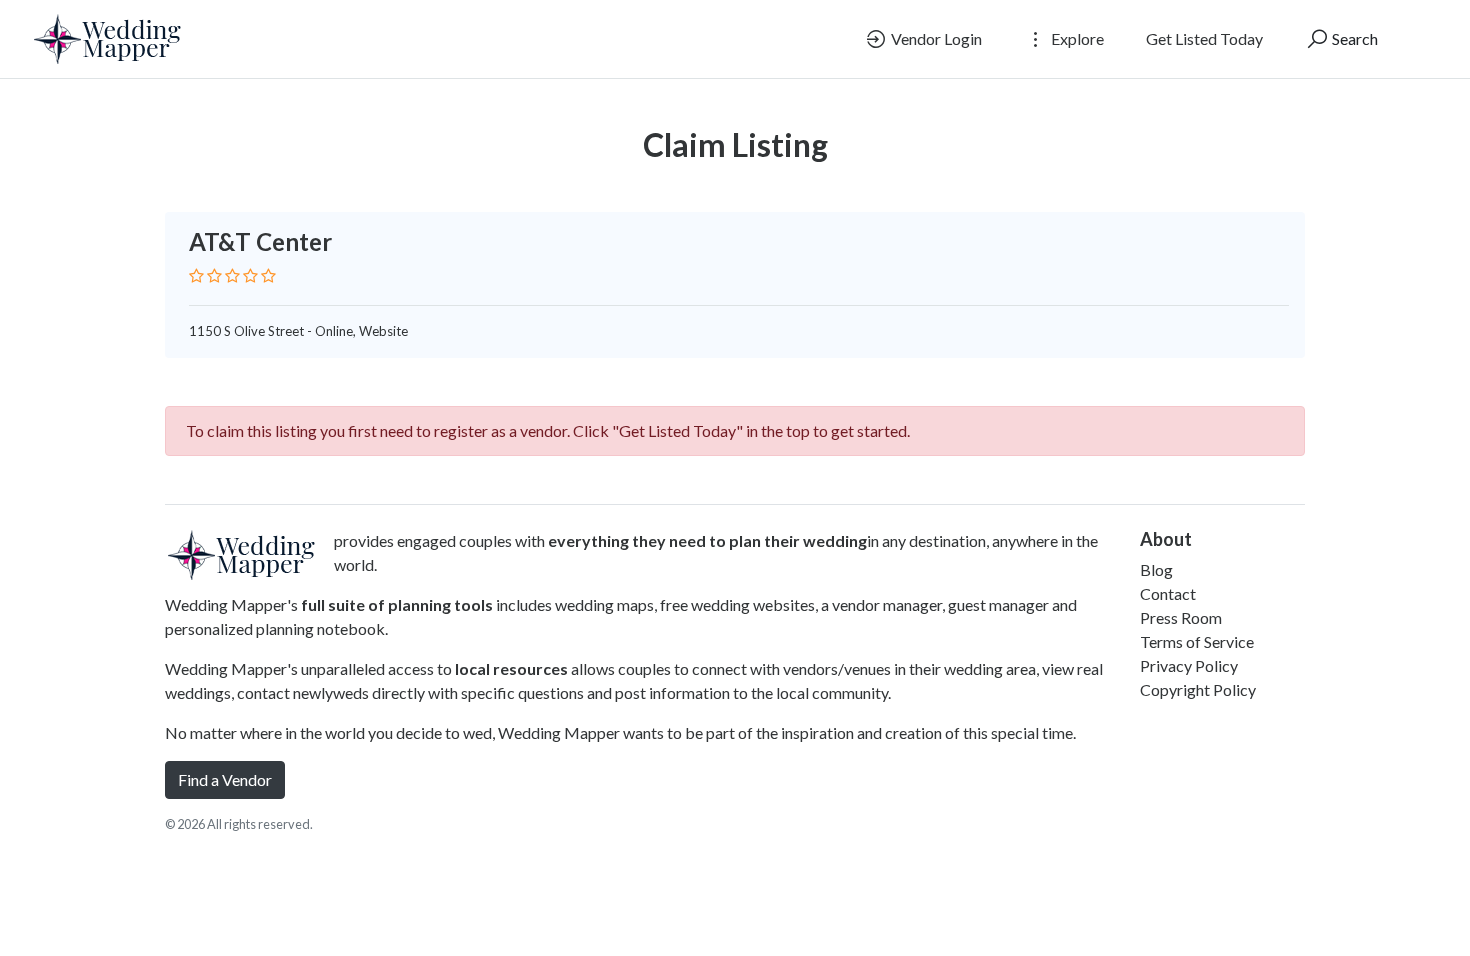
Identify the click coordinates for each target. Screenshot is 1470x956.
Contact (1168, 593)
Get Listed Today (1204, 38)
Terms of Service (1197, 641)
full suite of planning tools (397, 604)
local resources (511, 668)
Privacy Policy (1189, 665)
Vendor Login (935, 38)
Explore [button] (1076, 38)
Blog (1156, 569)
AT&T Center (260, 241)
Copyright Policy (1198, 689)
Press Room (1181, 617)
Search (1353, 38)
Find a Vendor (225, 779)
